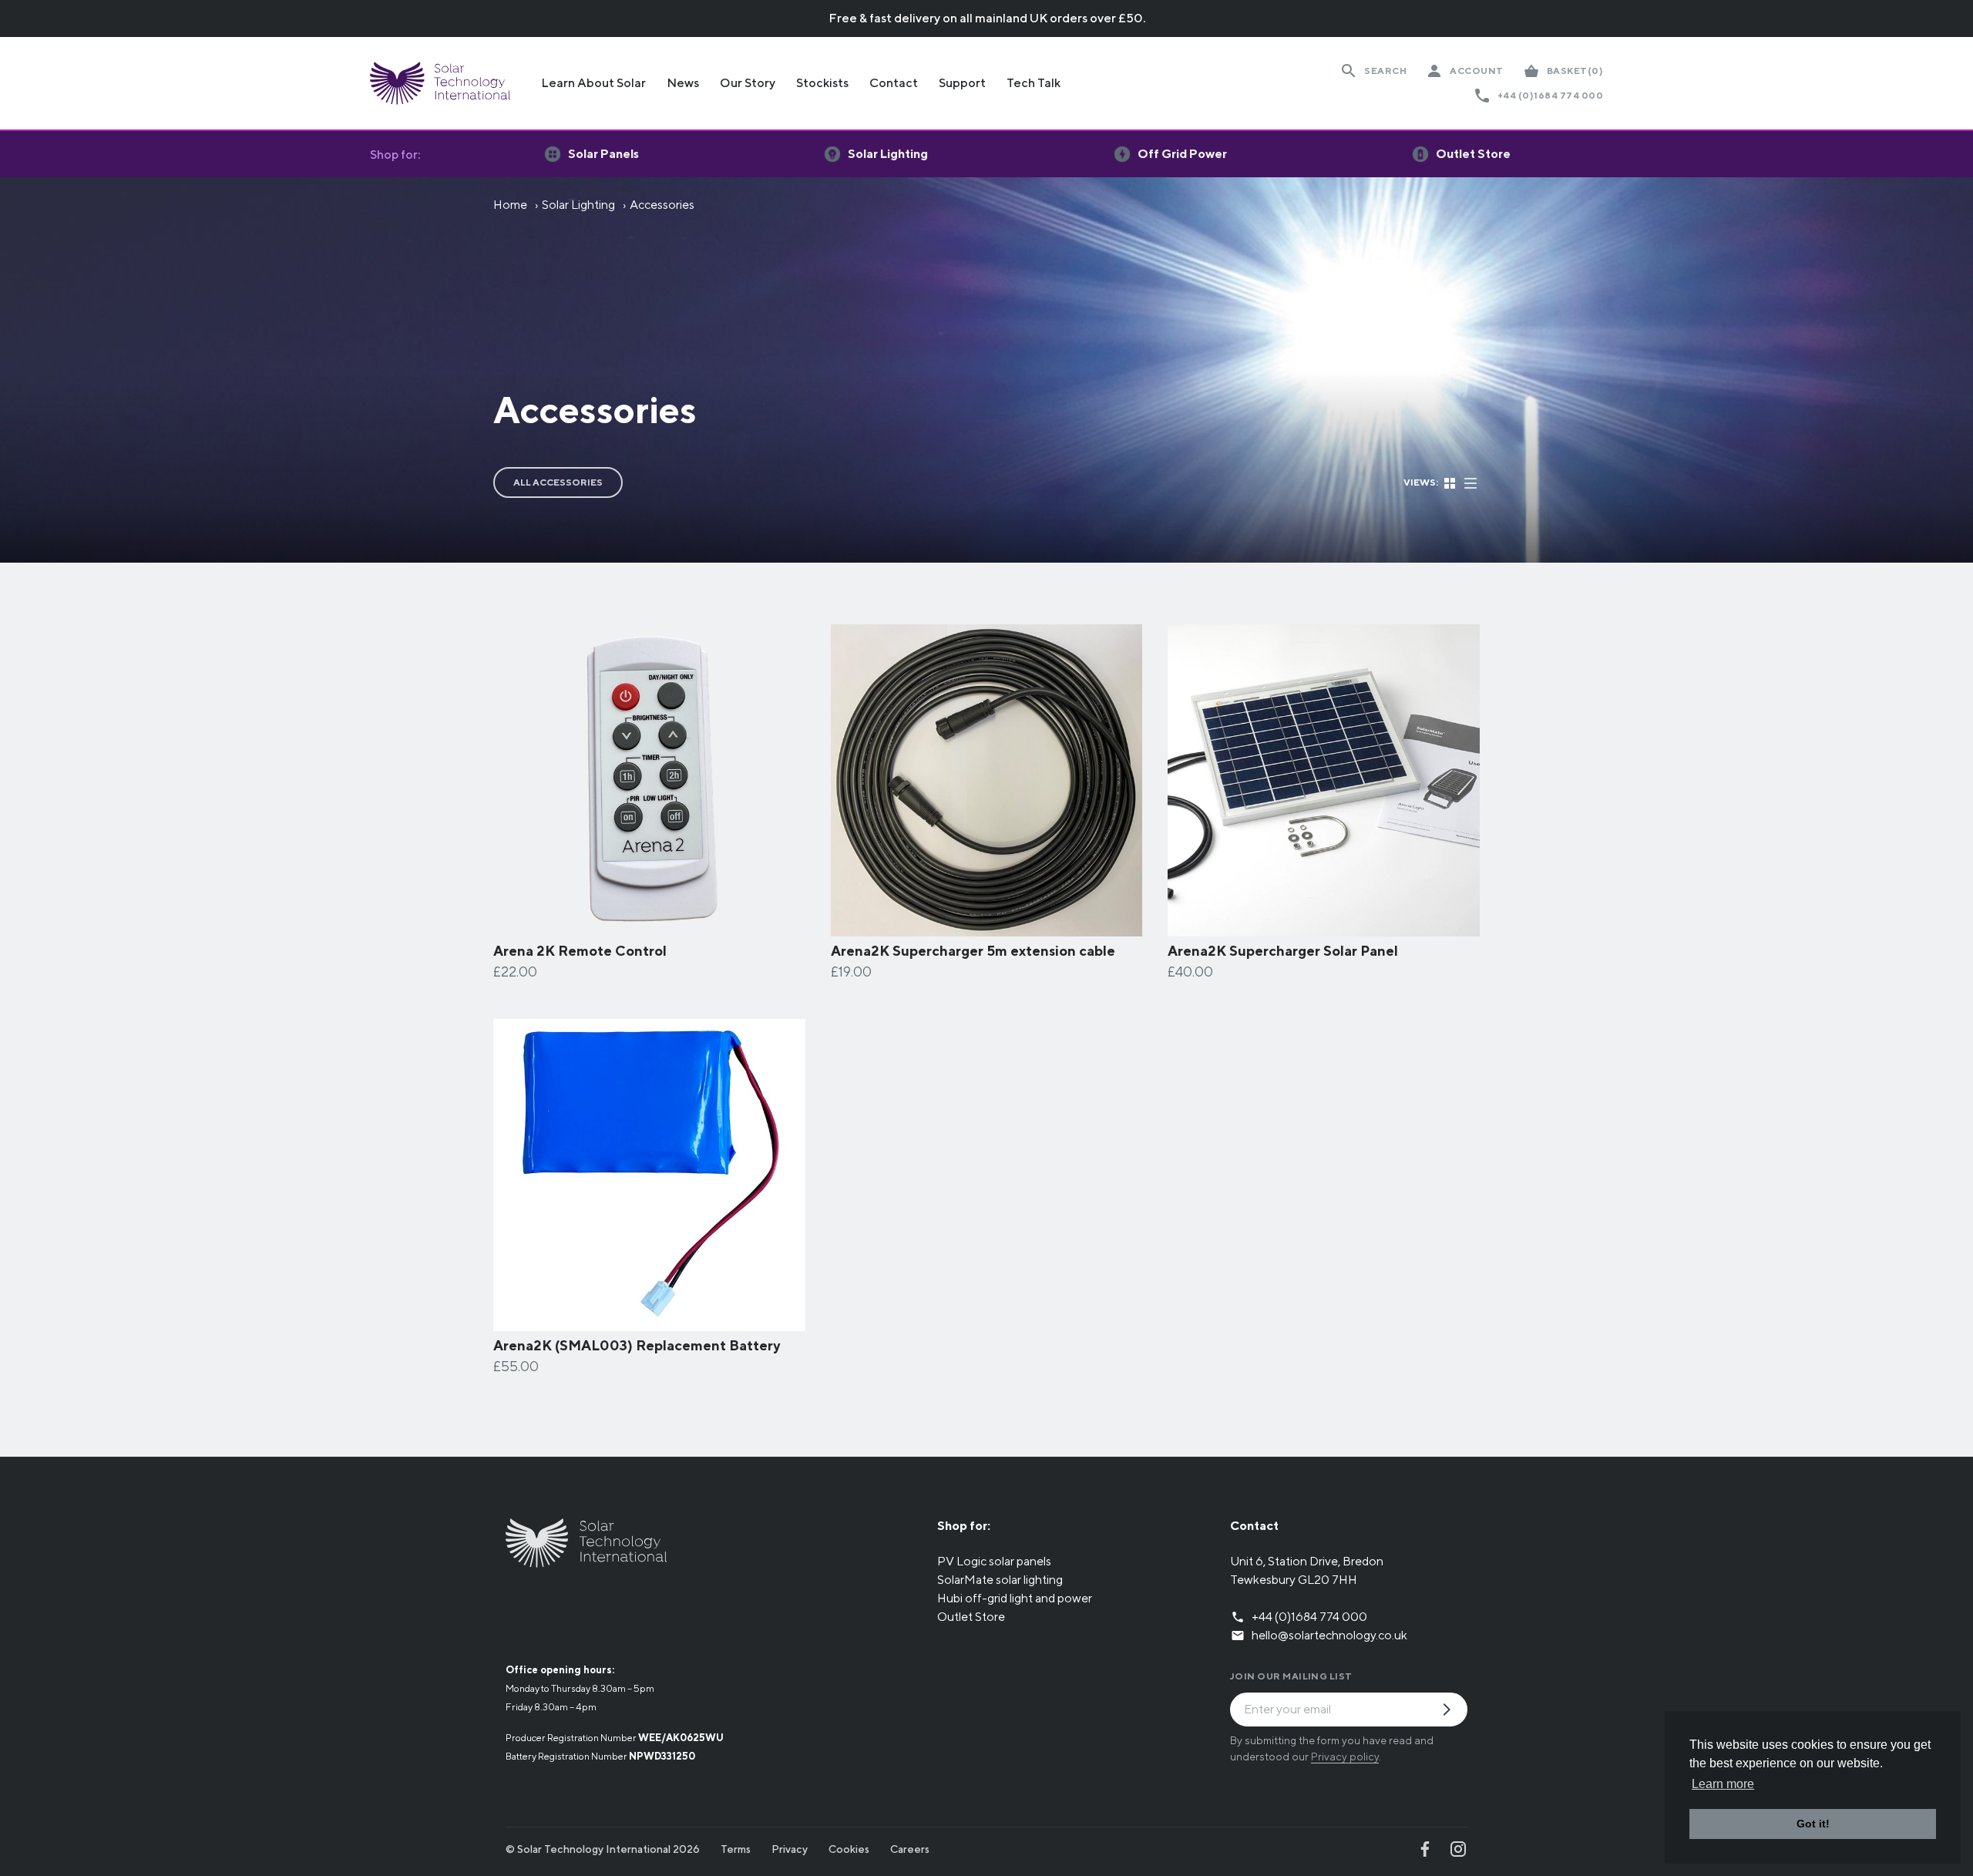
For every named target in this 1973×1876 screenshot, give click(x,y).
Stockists (822, 83)
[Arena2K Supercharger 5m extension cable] (987, 927)
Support (962, 83)
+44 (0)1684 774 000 (1550, 95)
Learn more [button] (1723, 1784)
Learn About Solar (593, 83)
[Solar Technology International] (440, 83)
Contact (894, 83)
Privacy (790, 1849)
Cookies (849, 1849)
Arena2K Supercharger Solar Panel (1283, 951)
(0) (1575, 71)
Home (510, 205)
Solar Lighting (578, 205)
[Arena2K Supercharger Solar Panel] (1324, 927)
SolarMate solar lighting (1000, 1580)
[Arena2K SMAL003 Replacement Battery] (649, 1321)
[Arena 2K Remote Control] (649, 927)
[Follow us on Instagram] (1458, 1849)
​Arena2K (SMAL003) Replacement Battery (637, 1345)
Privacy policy (1345, 1757)
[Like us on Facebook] (1425, 1849)
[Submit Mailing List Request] (1453, 1711)
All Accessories (558, 482)
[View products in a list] (1471, 481)
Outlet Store (971, 1617)
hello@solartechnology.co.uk (1329, 1635)
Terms (736, 1849)
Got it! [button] (1813, 1824)
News (683, 83)
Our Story (748, 83)
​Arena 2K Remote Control (580, 951)
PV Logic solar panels (994, 1561)
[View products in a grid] (1451, 481)
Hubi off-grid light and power (1015, 1598)
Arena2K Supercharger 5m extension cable (973, 951)
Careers (910, 1849)
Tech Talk (1034, 83)
